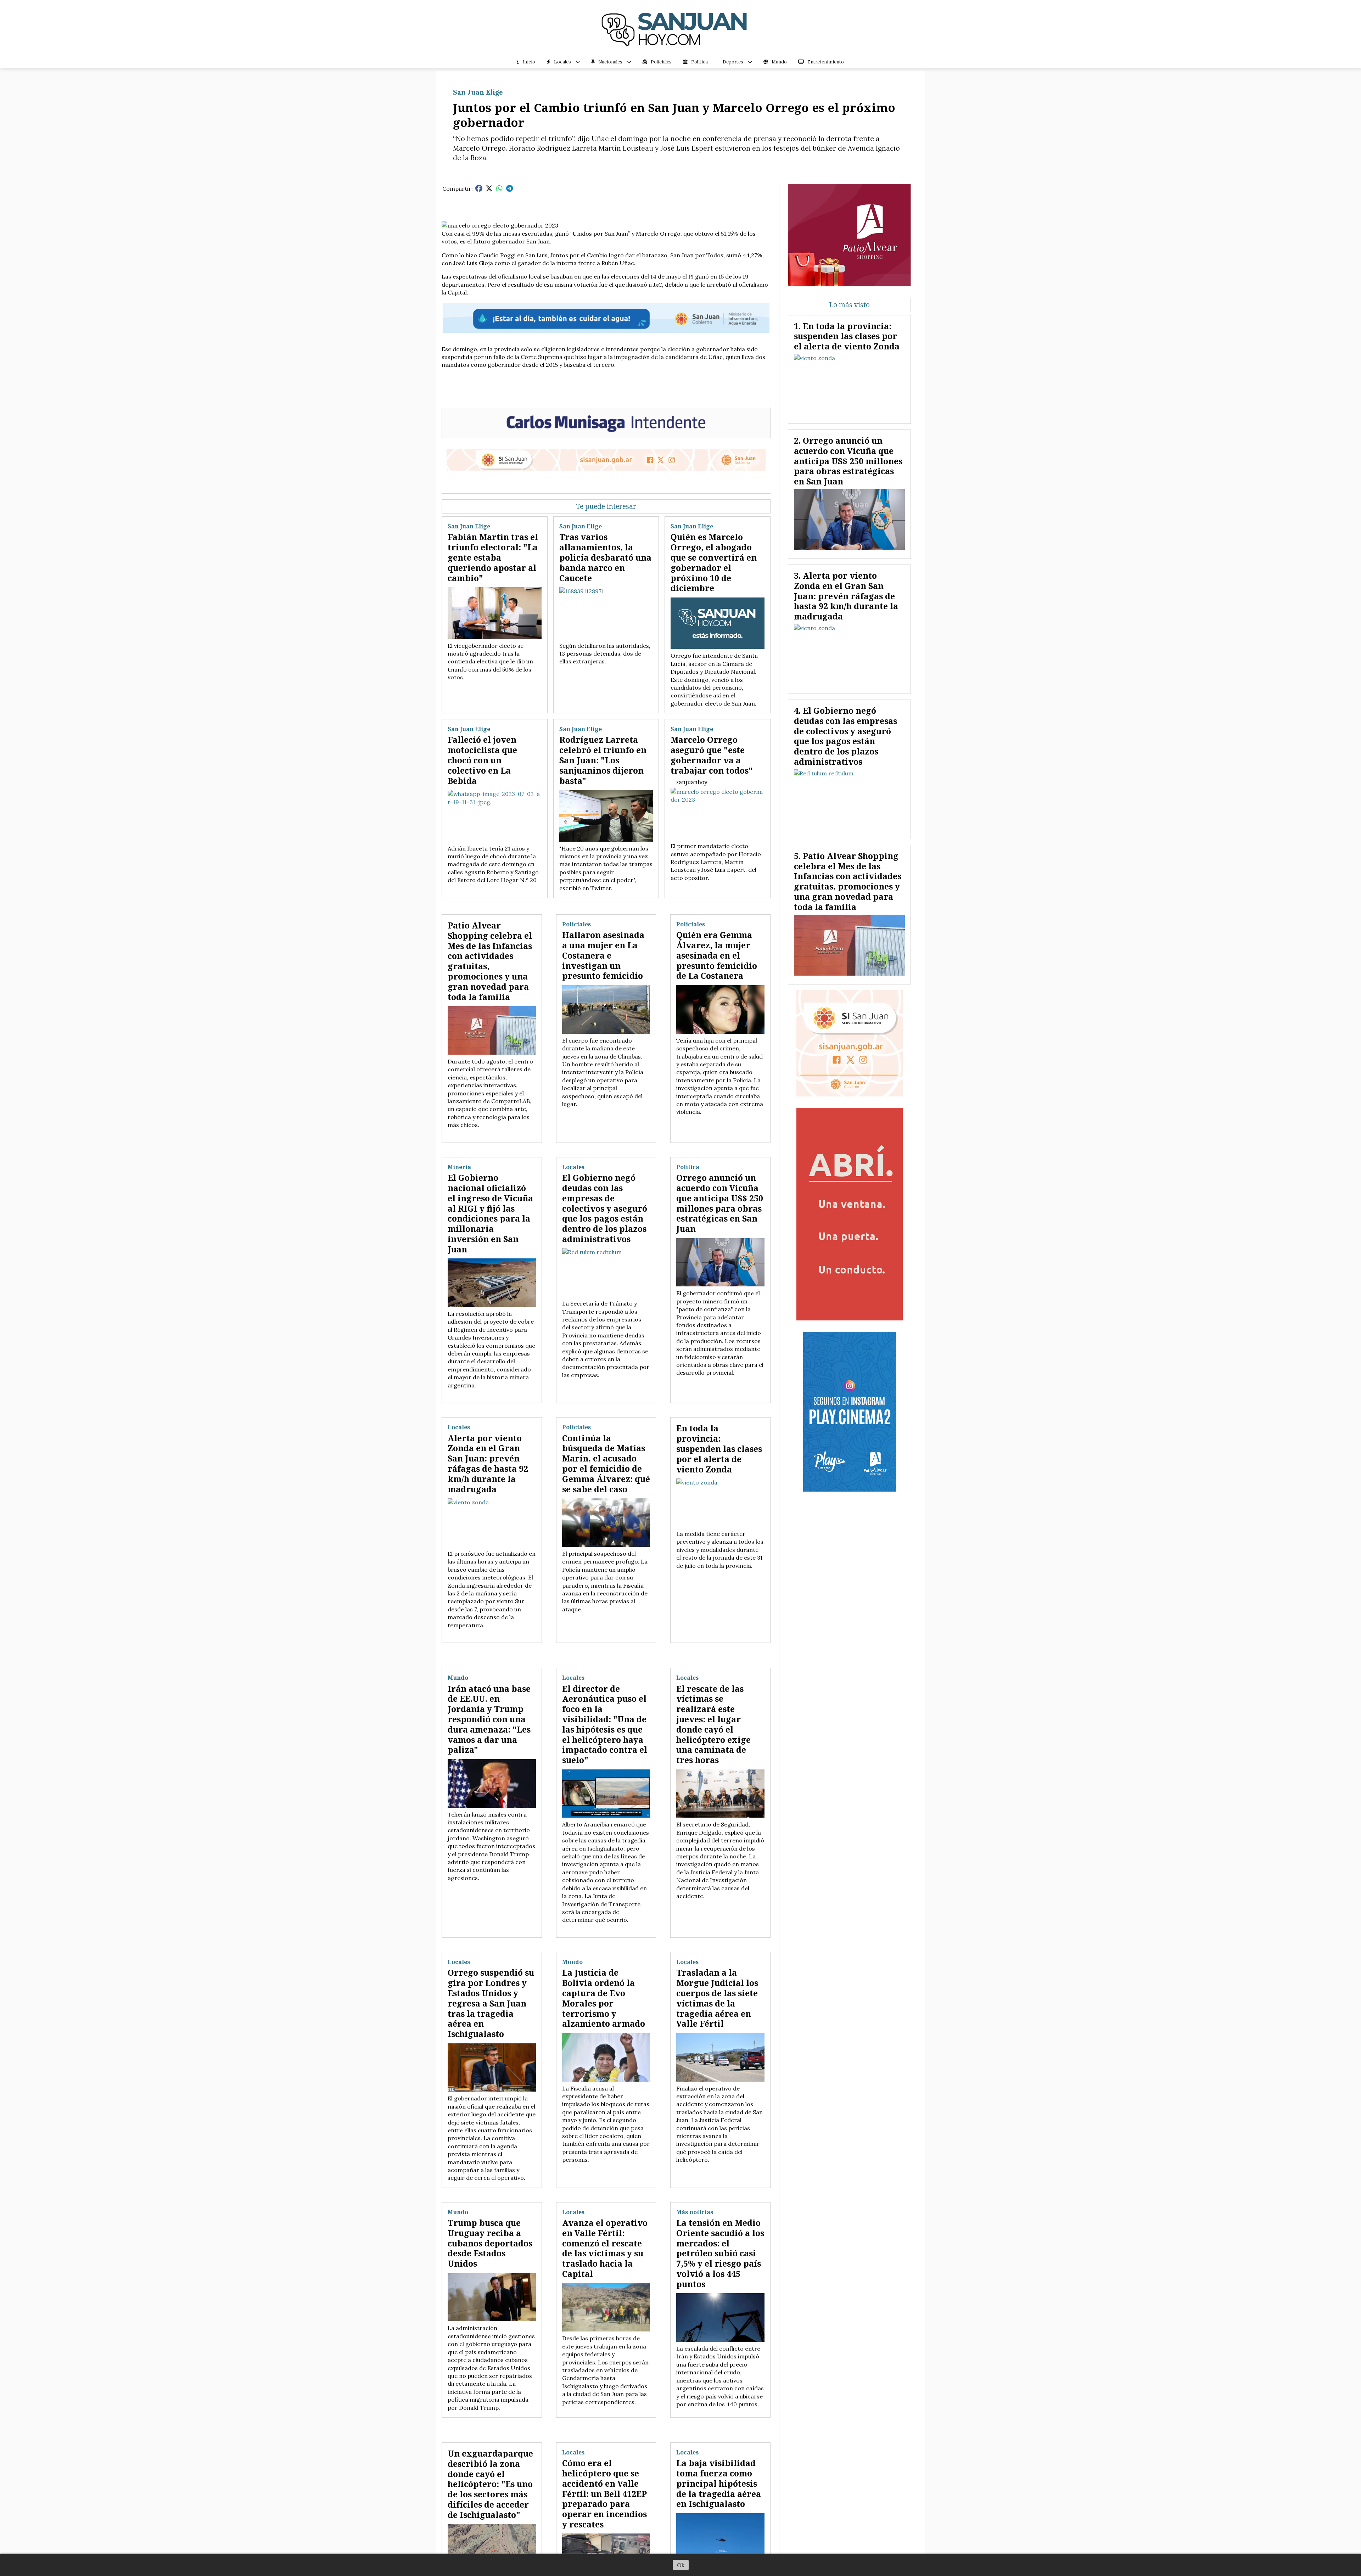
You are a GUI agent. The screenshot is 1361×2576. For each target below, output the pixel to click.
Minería (459, 1167)
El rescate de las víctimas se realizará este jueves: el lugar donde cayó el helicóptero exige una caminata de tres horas (713, 1724)
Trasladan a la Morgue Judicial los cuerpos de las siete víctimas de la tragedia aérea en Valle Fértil (717, 1998)
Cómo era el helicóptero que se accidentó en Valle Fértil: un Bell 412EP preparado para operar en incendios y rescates (604, 2494)
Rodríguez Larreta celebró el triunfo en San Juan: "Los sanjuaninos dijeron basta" (603, 760)
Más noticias (695, 2212)
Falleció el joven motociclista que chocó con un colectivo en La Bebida (482, 760)
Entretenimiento (826, 62)
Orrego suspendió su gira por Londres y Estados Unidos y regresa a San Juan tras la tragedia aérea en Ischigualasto (491, 2003)
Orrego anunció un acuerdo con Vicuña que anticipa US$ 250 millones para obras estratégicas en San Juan (720, 1203)
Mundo (779, 62)
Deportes (733, 62)
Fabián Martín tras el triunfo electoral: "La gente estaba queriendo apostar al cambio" (493, 557)
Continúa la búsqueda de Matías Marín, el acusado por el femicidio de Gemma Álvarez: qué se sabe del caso (606, 1464)
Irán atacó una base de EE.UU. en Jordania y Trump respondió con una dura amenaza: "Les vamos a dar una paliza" (489, 1719)
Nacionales (610, 62)
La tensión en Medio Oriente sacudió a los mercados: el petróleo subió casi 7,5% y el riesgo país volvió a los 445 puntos (720, 2253)
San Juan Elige (478, 92)
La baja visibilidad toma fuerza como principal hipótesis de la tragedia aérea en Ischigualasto (719, 2483)
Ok (681, 2565)
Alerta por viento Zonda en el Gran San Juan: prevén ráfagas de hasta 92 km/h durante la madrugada (488, 1464)
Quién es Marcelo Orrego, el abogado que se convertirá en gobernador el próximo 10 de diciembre (714, 562)
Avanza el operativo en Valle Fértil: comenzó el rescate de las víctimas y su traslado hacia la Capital (605, 2248)
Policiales (661, 62)
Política (699, 62)
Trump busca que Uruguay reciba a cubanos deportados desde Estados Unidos (490, 2243)
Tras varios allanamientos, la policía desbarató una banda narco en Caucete (605, 557)
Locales (562, 62)
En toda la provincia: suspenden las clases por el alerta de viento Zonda (719, 1449)
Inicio (529, 62)
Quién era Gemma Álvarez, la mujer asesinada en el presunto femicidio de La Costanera (717, 955)
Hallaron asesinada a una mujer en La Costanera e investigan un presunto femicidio (603, 955)
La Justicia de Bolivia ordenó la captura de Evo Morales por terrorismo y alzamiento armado (604, 1998)
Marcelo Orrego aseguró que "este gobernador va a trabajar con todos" (712, 755)
